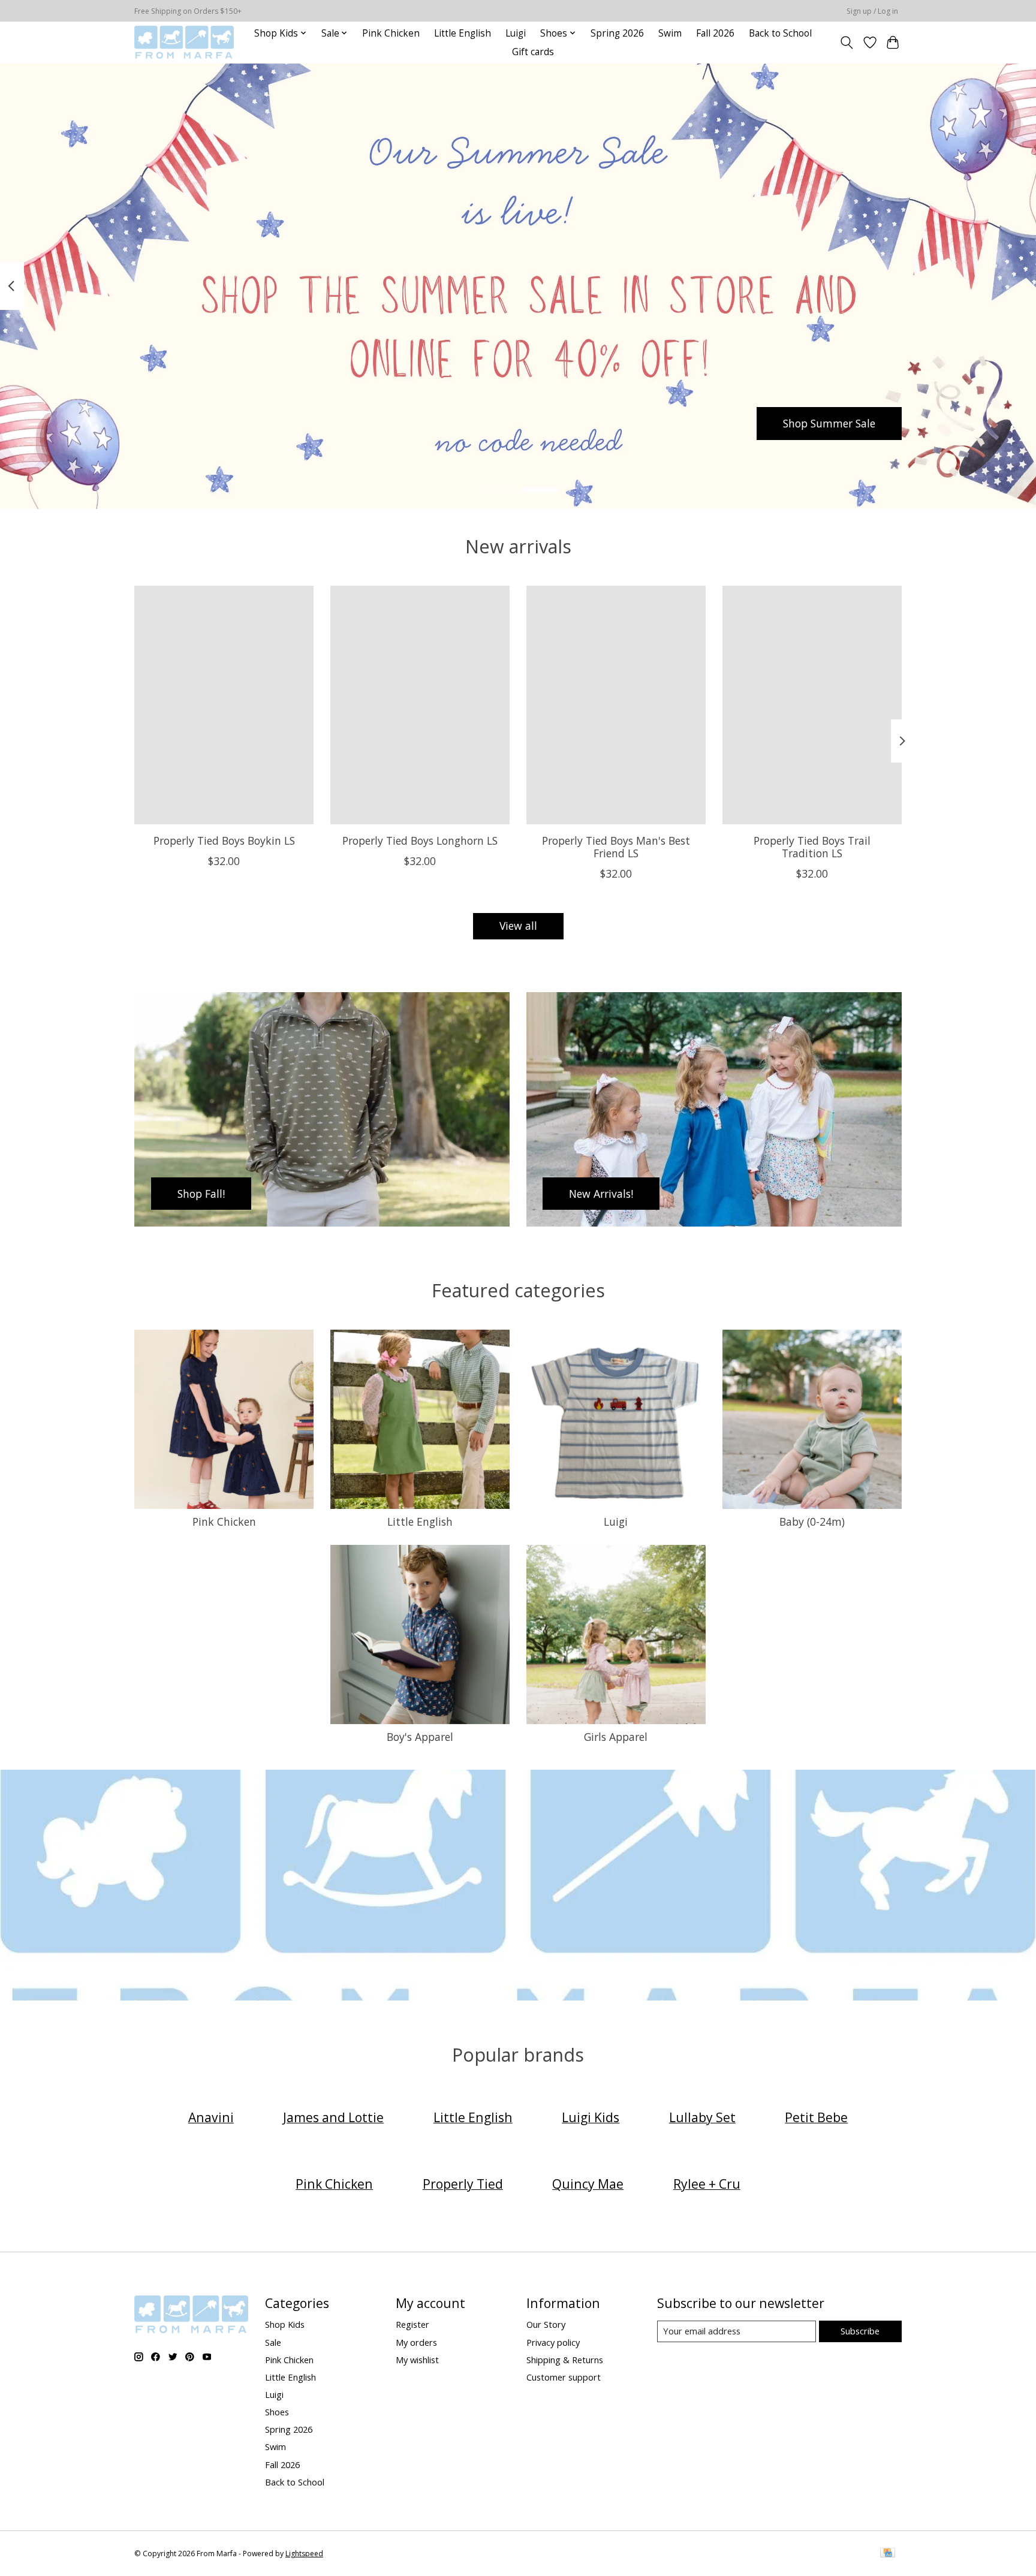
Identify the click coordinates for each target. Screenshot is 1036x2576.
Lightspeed (304, 2554)
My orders (416, 2342)
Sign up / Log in (872, 11)
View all (518, 926)
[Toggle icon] (847, 43)
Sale (273, 2342)
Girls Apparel (616, 1737)
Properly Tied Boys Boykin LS (224, 840)
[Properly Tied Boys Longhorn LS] (420, 705)
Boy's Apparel (420, 1737)
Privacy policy (553, 2342)
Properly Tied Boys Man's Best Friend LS (616, 846)
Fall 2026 (715, 33)
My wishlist (417, 2360)
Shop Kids (285, 2324)
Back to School (780, 33)
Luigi (516, 33)
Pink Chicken (391, 33)
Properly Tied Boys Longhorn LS (420, 840)
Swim (670, 33)
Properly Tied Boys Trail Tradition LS (812, 846)
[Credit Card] (888, 2554)
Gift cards (533, 52)
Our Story (546, 2324)
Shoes (277, 2412)
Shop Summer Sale (829, 423)
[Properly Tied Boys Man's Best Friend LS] (616, 705)
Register (412, 2324)
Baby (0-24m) (812, 1522)
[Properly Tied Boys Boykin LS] (224, 705)
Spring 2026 (617, 33)
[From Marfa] (184, 42)
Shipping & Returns (565, 2360)
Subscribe (860, 2331)
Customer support (564, 2377)
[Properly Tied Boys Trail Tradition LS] (812, 705)
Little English (463, 33)
